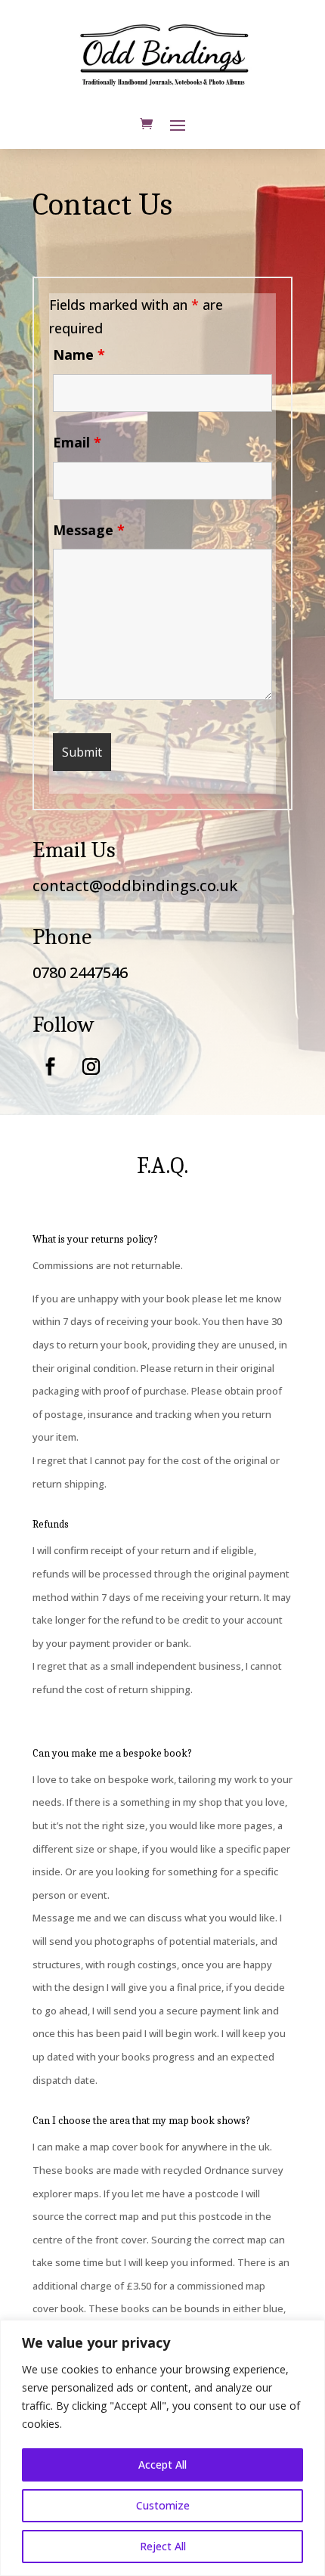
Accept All (162, 2465)
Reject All (163, 2546)
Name (79, 355)
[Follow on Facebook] (50, 1067)
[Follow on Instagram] (91, 1067)
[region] (162, 2448)
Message (89, 530)
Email (77, 442)
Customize (163, 2505)
